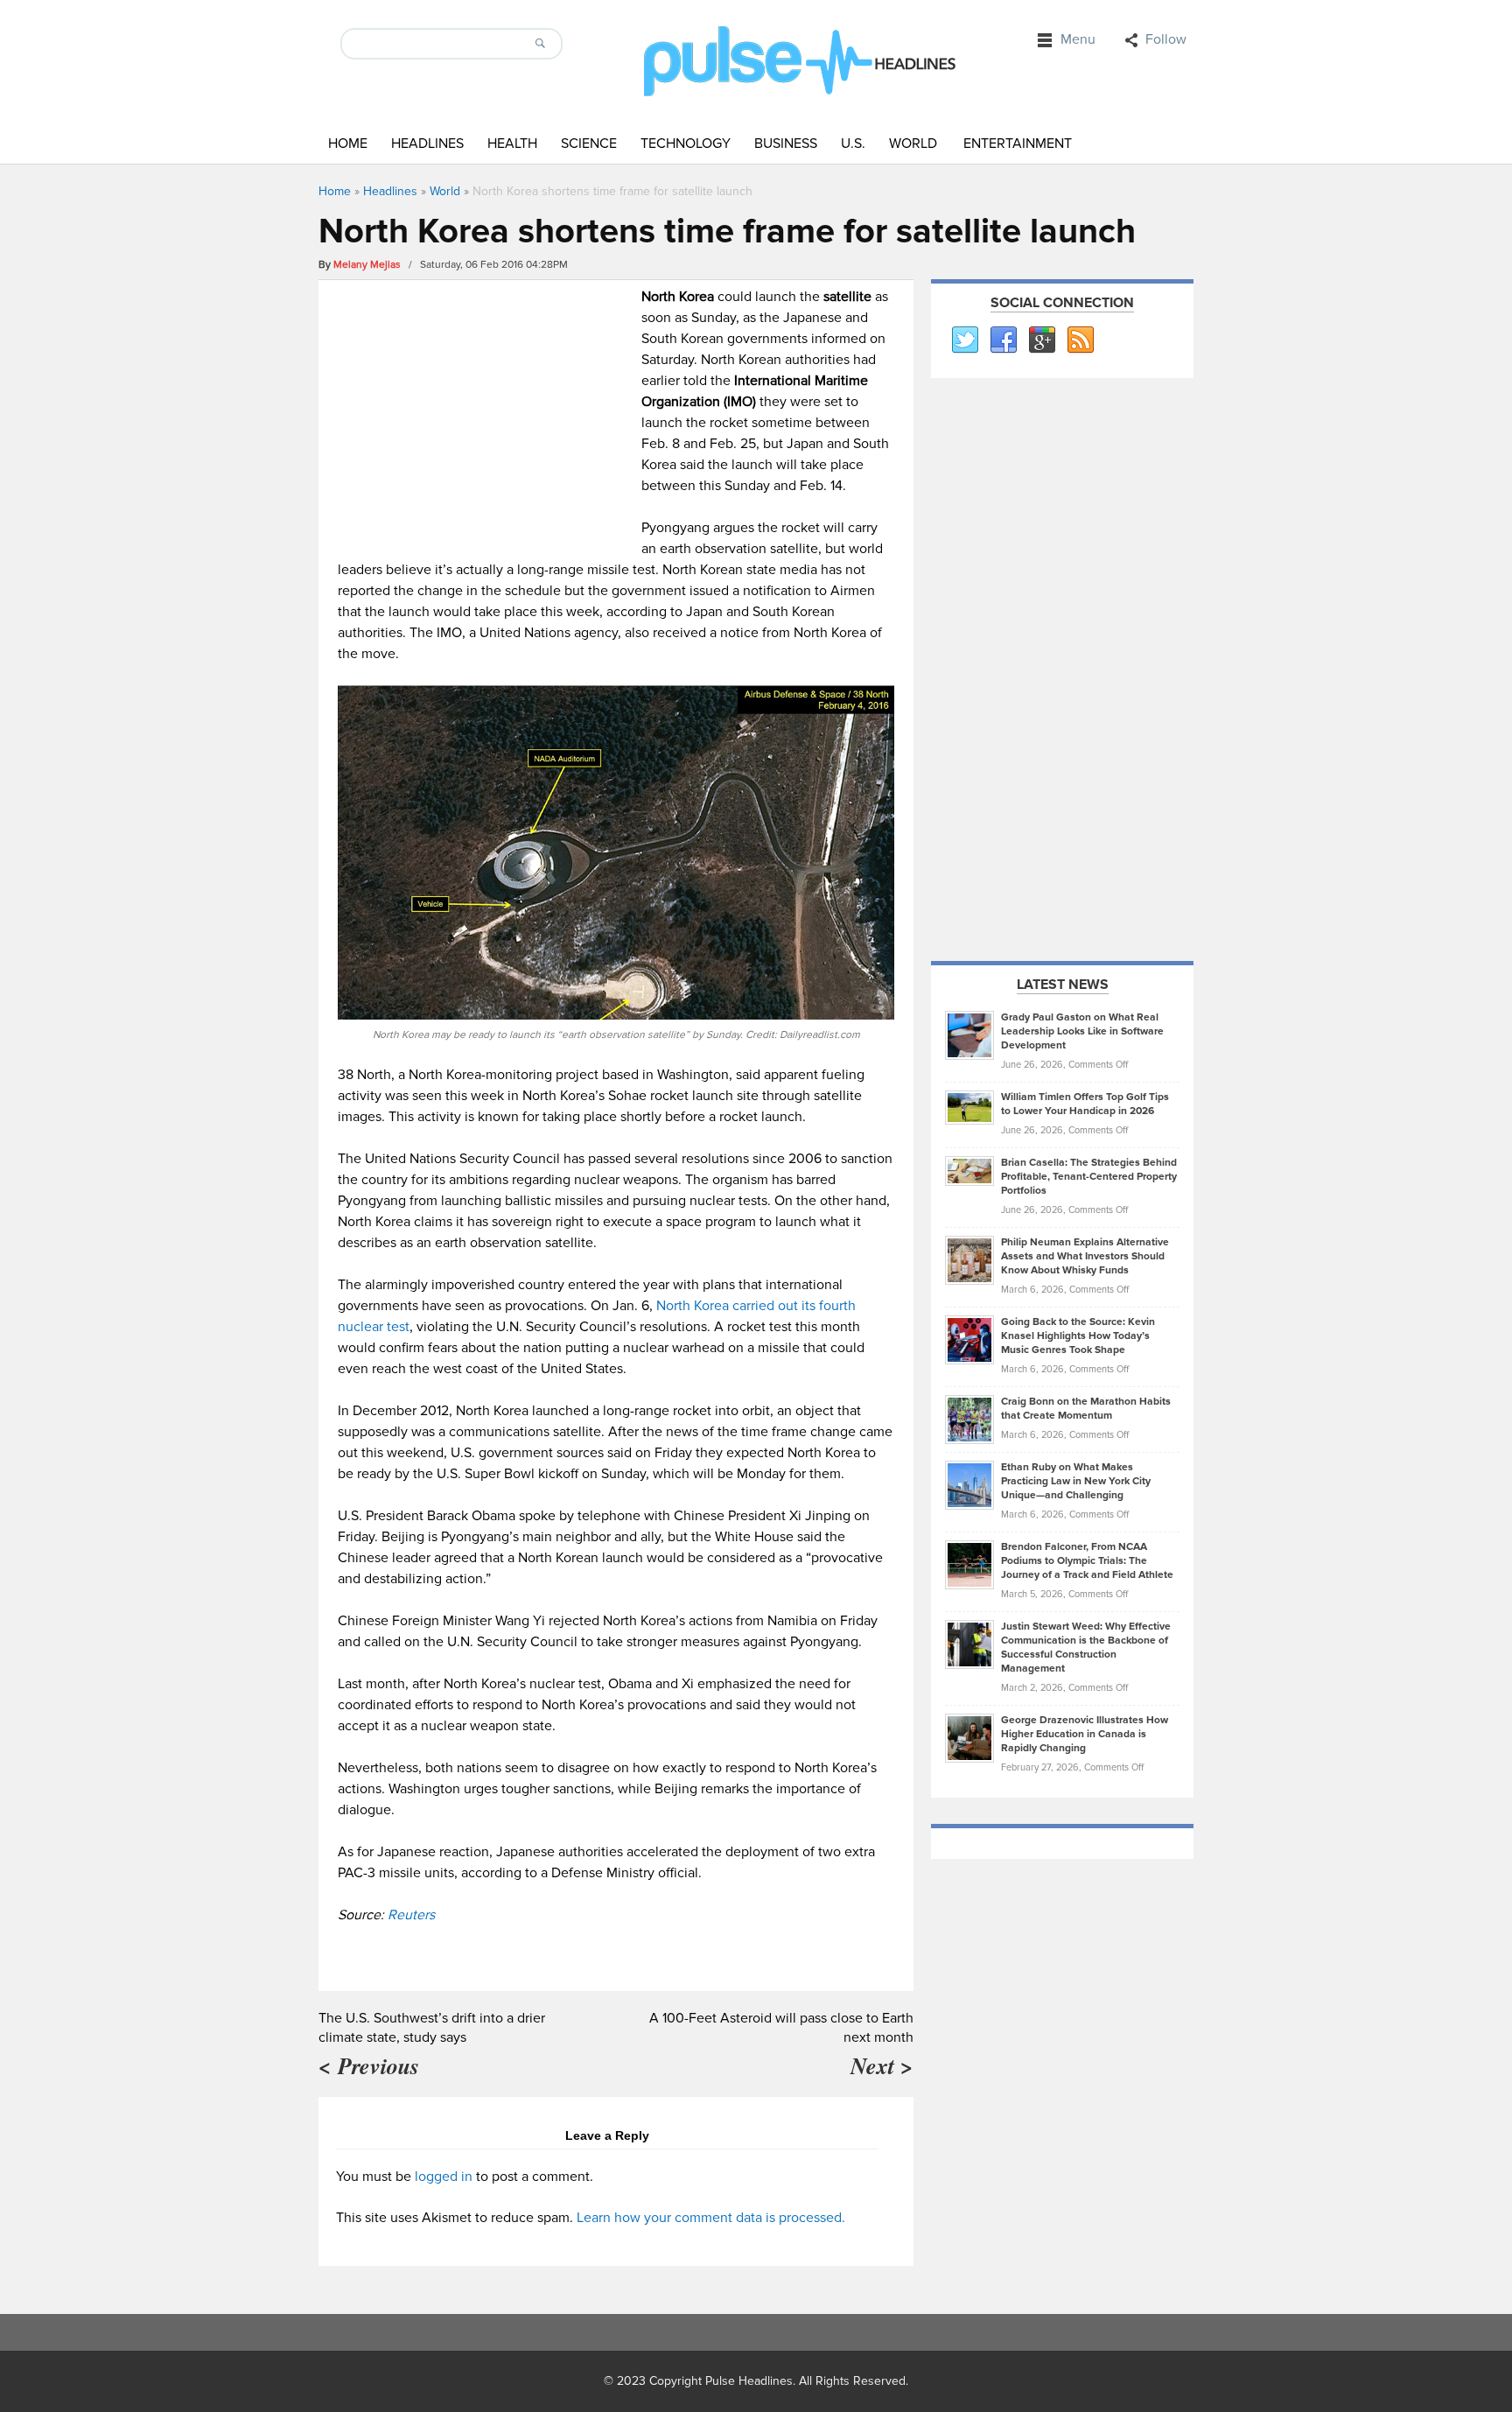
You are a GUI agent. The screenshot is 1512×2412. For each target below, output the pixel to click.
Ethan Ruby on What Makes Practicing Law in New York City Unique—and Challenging (1076, 1481)
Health (512, 144)
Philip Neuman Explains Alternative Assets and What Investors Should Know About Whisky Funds (1085, 1256)
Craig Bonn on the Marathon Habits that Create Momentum (1086, 1409)
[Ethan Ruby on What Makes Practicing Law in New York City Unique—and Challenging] (969, 1484)
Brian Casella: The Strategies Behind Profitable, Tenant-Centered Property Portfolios (1089, 1177)
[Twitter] (964, 340)
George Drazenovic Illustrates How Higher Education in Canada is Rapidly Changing (1085, 1734)
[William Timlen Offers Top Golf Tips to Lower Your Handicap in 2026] (969, 1107)
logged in (444, 2177)
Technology (686, 144)
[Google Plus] (1041, 340)
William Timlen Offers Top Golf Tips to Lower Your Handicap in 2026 (1085, 1104)
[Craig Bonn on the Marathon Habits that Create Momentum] (969, 1419)
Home (348, 144)
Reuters (411, 1915)
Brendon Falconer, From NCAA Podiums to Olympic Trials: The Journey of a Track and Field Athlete (1087, 1561)
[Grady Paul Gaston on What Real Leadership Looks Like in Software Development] (969, 1034)
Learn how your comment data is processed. (711, 2218)
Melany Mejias (367, 265)
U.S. (853, 144)
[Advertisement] (485, 409)
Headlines (427, 144)
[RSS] (1080, 340)
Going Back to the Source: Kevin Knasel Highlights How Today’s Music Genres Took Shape (1078, 1336)
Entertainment (1018, 144)
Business (786, 144)
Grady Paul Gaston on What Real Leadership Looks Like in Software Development (1082, 1031)
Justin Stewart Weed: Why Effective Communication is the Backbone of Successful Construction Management (1086, 1648)
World (913, 144)
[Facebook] (1003, 340)
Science (589, 144)
